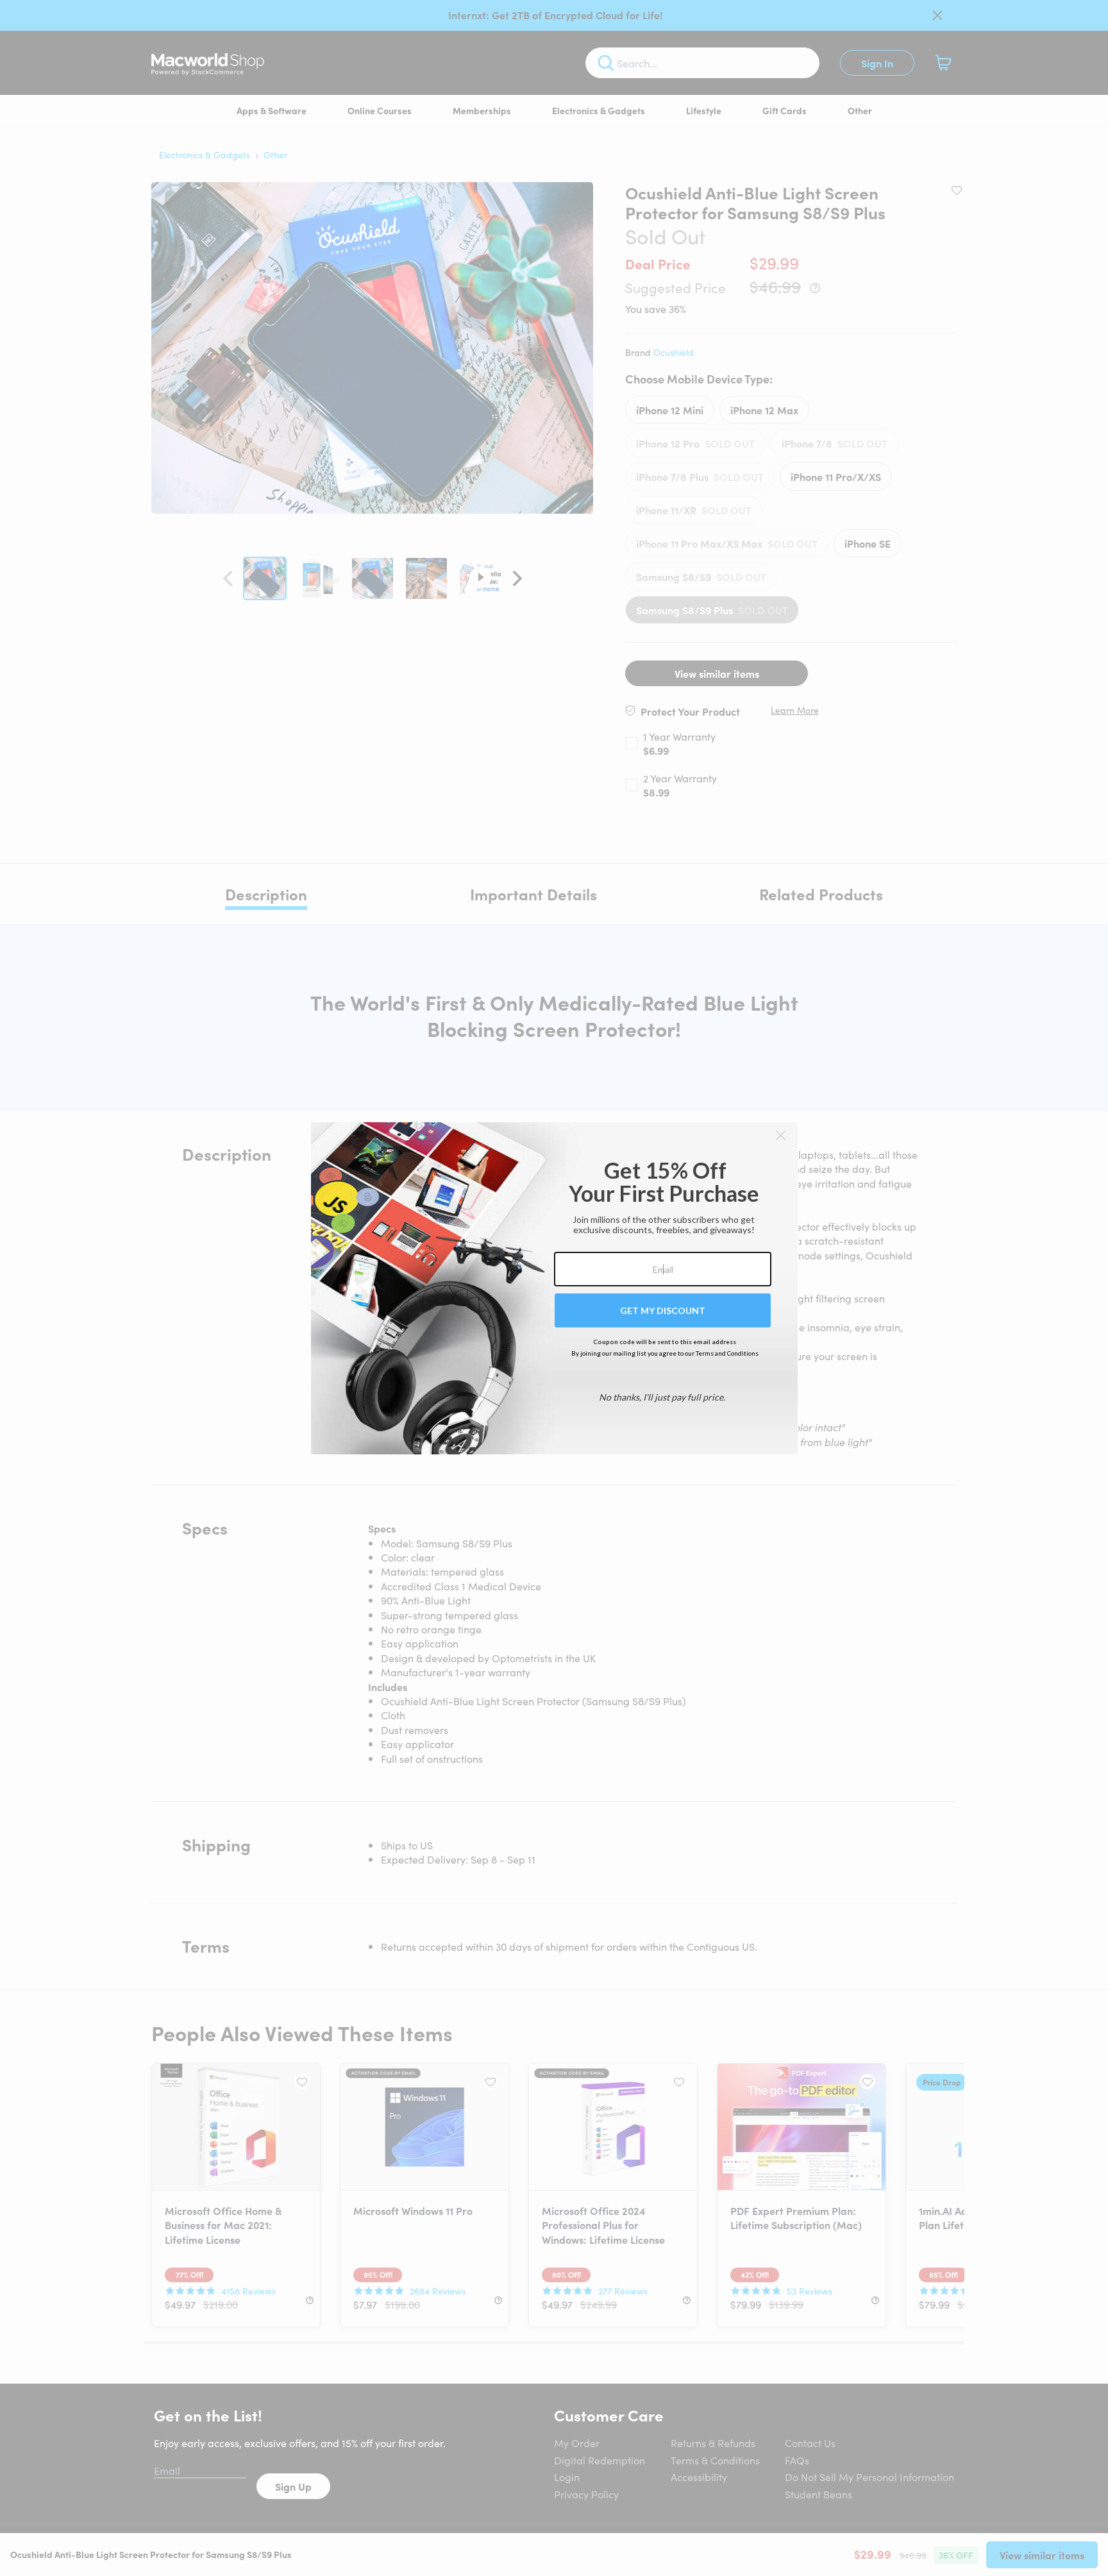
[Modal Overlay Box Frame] (554, 1288)
